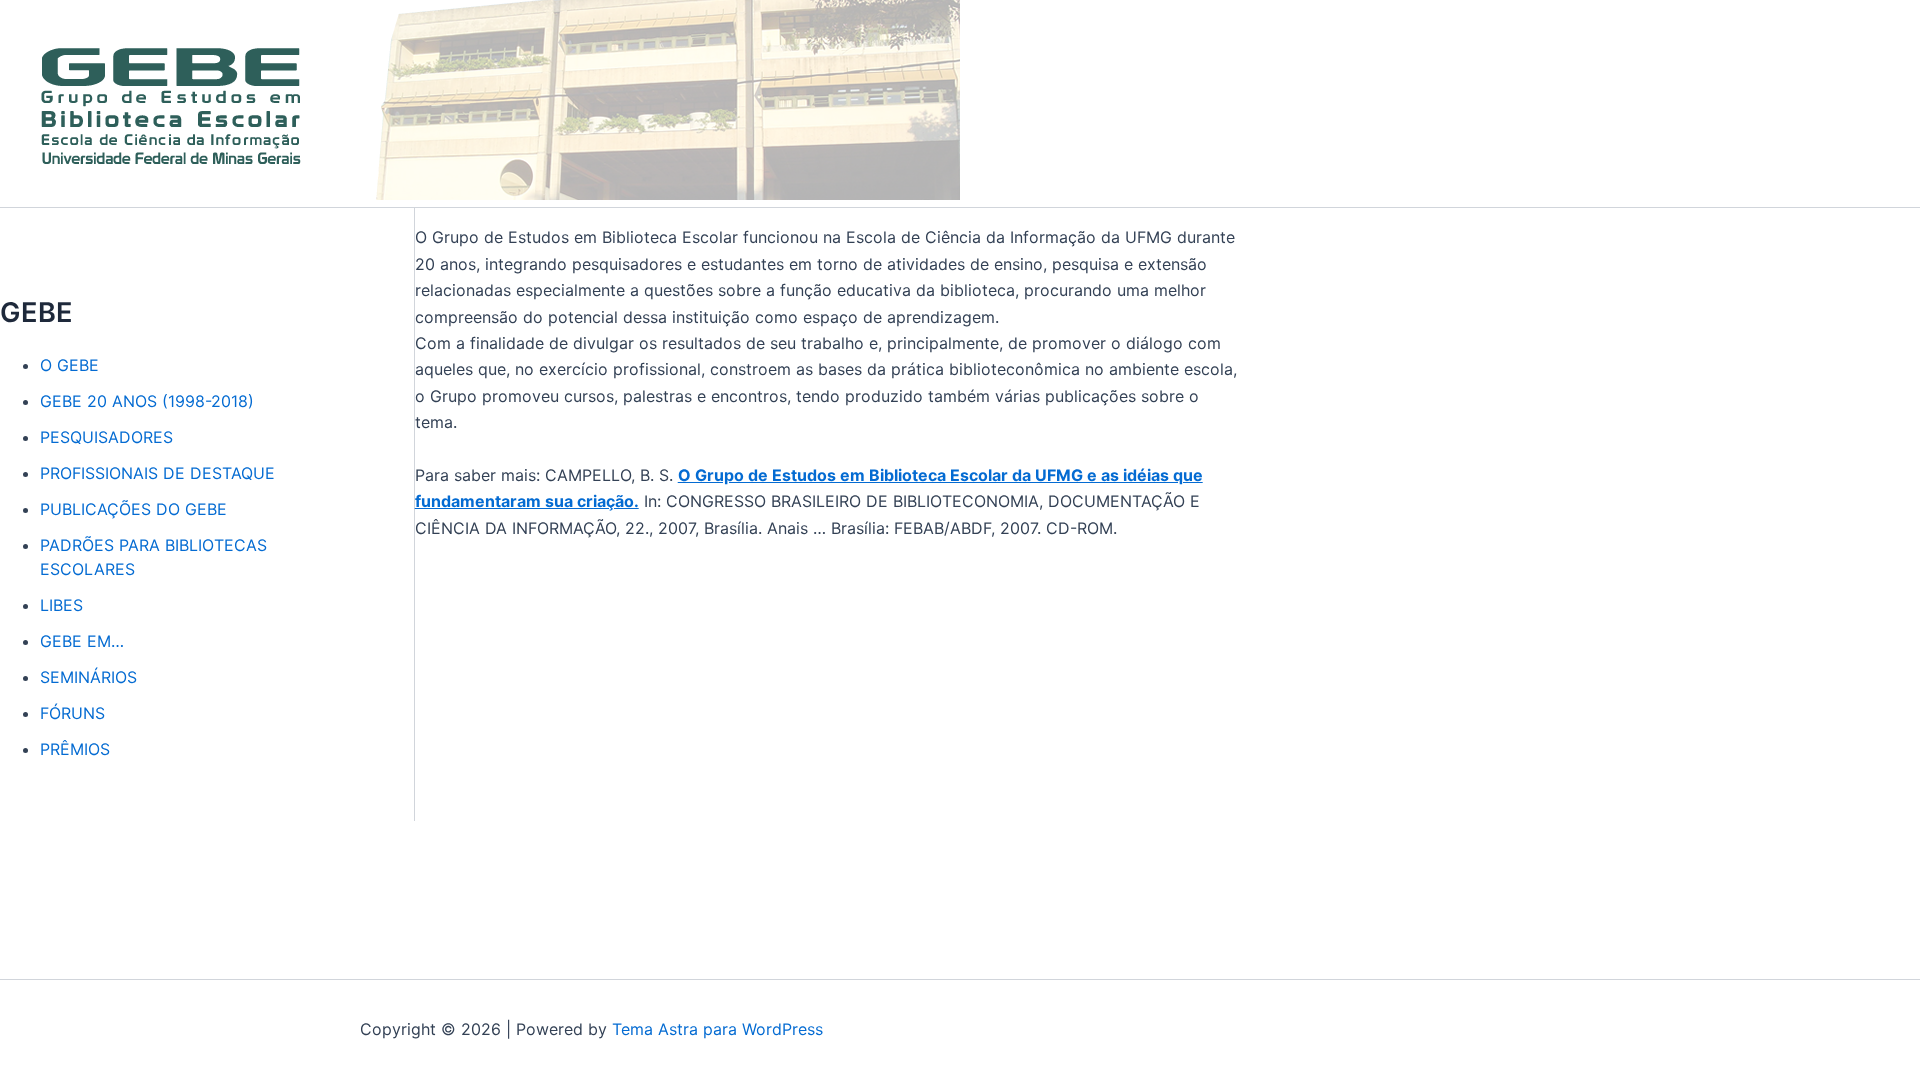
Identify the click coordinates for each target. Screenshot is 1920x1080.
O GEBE (69, 365)
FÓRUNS (72, 713)
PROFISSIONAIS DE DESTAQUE (157, 473)
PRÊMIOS (75, 749)
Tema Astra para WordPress (717, 1029)
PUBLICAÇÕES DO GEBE (133, 509)
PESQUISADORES (106, 437)
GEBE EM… (82, 641)
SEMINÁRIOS (88, 677)
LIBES (61, 605)
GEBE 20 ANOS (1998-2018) (147, 401)
